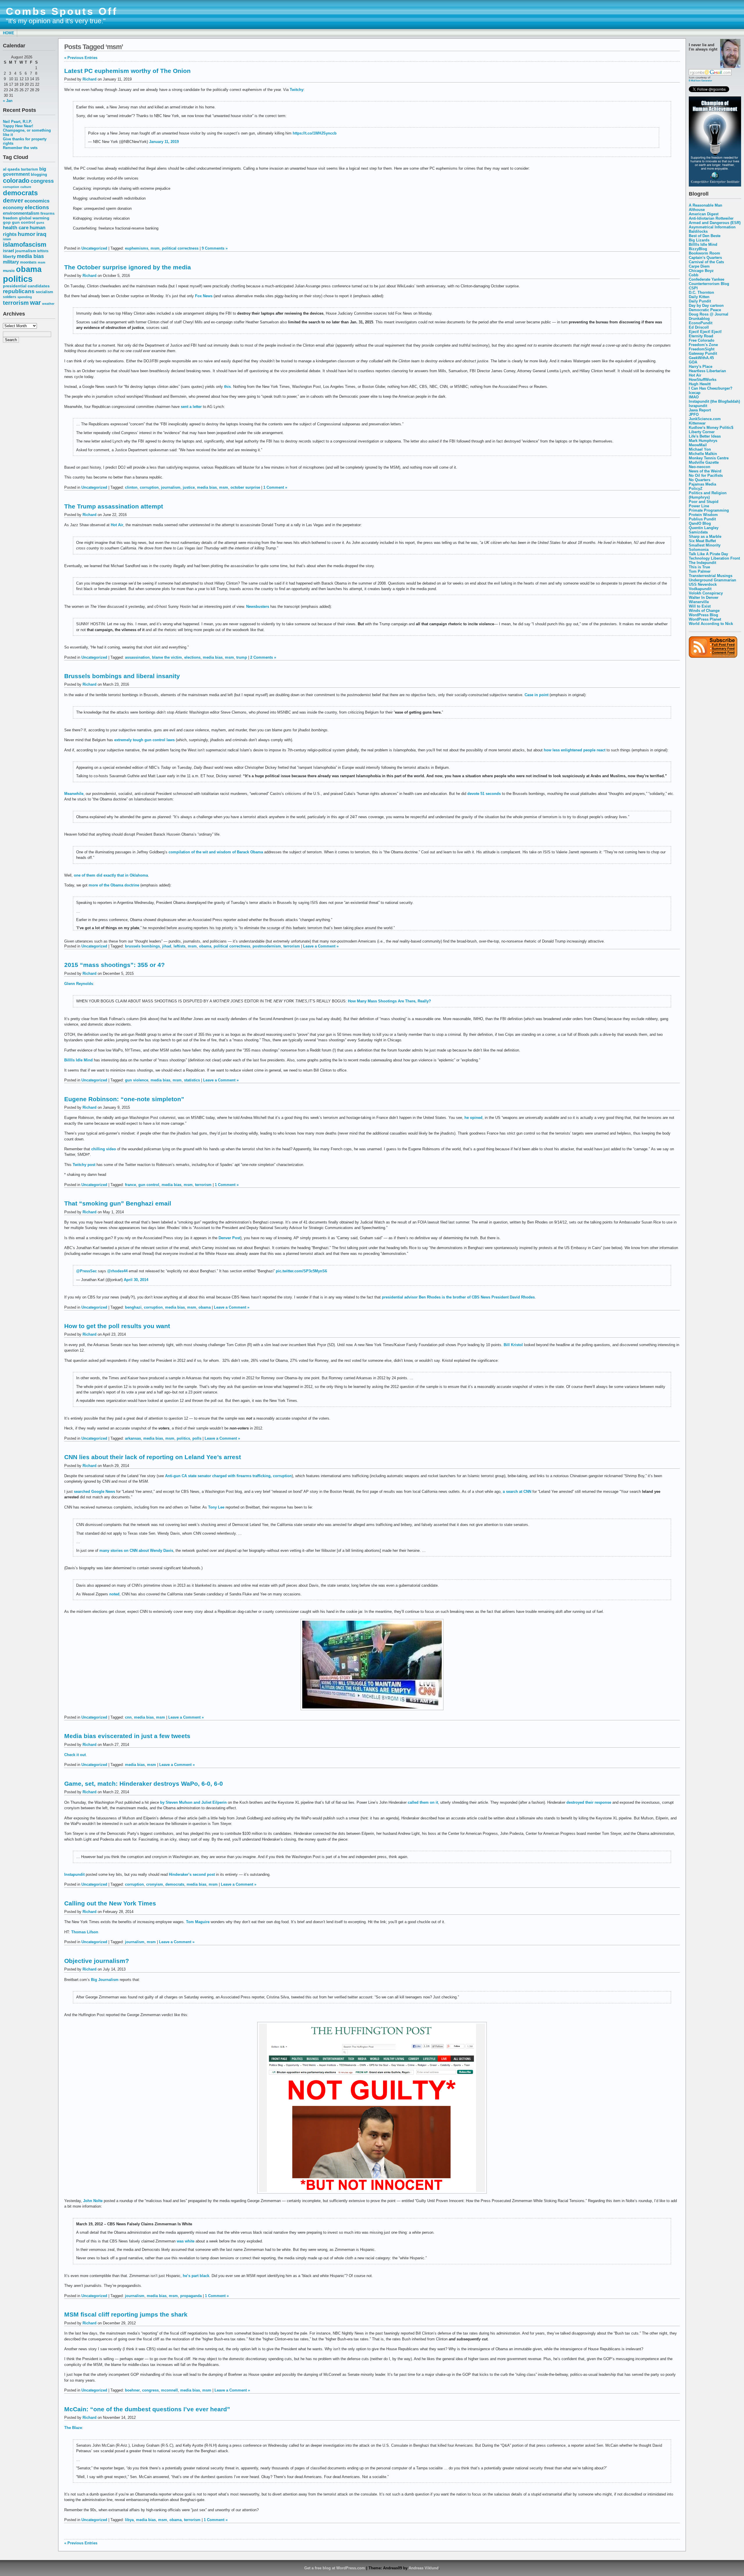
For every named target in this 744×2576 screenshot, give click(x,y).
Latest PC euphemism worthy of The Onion (127, 71)
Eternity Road (701, 336)
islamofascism (25, 244)
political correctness (180, 248)
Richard (90, 79)
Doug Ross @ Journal (709, 314)
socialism (44, 292)
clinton (131, 487)
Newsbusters (258, 607)
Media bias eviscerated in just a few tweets (127, 1736)
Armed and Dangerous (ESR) (715, 223)
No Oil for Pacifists (706, 475)
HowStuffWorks (703, 380)
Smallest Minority (705, 545)
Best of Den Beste (705, 236)
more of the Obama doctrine (114, 885)
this (227, 387)
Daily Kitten (699, 297)
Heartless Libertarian (707, 371)
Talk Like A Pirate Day (708, 554)
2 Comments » (263, 657)
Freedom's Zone (703, 345)
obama (29, 269)
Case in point (536, 695)
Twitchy (297, 90)
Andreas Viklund (424, 2568)
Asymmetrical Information (712, 227)
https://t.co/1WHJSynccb (315, 133)
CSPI (693, 288)
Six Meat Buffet (702, 541)
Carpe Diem (699, 266)
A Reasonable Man (705, 205)
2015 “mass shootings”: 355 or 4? (115, 965)
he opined (473, 1118)
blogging (39, 175)
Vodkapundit (700, 589)
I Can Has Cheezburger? (711, 388)
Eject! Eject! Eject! (705, 332)
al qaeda (11, 169)
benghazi (133, 1307)
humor (26, 234)
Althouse (697, 210)
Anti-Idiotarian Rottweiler (711, 218)
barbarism (29, 169)
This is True (699, 567)
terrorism (16, 303)
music (9, 271)
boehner (132, 2390)
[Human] (715, 185)
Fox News (204, 296)
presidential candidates (26, 286)
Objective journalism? (97, 1961)
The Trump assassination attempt (114, 506)
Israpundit (698, 406)
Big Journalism (105, 1980)
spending (25, 297)
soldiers (10, 297)
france (130, 1185)
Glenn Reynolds (79, 984)
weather (48, 304)
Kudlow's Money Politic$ (711, 428)
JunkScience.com (705, 419)
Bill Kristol (513, 1345)
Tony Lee (216, 1507)
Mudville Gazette (704, 462)
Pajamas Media (702, 484)
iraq (41, 234)
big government (25, 172)
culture (26, 187)
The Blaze (73, 2428)
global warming (34, 218)
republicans (19, 291)
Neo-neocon (700, 467)
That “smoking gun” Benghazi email (118, 1203)
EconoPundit (701, 323)
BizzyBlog (698, 249)
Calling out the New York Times (110, 1903)
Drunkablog (699, 319)
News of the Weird (705, 471)
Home (9, 33)
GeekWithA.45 (701, 358)
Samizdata (698, 532)
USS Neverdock (703, 584)
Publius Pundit (702, 519)
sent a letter (191, 407)
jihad (167, 946)
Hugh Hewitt (700, 384)
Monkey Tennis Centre (709, 458)
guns (40, 223)
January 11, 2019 (164, 142)
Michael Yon (700, 449)
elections (37, 207)
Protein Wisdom (703, 515)
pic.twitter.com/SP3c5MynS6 (301, 1271)
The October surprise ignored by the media (128, 267)
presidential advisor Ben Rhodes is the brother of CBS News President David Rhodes (458, 1297)
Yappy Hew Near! (18, 126)
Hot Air (695, 375)
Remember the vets (20, 148)
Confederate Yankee (707, 279)
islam (7, 239)
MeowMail (698, 445)
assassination (137, 657)
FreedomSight (702, 349)
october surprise (245, 487)
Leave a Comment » (321, 946)
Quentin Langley (704, 528)
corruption (11, 187)
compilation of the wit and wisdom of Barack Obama (216, 852)
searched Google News (94, 1492)
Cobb (694, 275)
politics (18, 279)
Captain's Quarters (705, 258)
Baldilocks (698, 231)
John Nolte (93, 2201)
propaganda (191, 2296)
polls (197, 1438)
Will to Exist (700, 606)
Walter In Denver (704, 598)
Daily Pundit (700, 301)
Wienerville (699, 602)
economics (37, 201)
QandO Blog (700, 523)
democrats (20, 193)
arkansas (133, 1438)
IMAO (694, 397)
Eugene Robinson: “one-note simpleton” (124, 1099)
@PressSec (86, 1271)
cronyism (155, 1884)
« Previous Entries (81, 58)
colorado (16, 181)
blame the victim (167, 657)
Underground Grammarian (712, 580)
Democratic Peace (705, 310)
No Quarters (700, 480)
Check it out (75, 1755)
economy (13, 208)
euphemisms (137, 248)
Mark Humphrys (703, 441)
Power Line (699, 506)
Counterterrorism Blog (709, 284)
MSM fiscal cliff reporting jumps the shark (126, 2314)
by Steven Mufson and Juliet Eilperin (193, 1802)
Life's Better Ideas (705, 436)
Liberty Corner (702, 432)
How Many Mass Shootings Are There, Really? (389, 1001)
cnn (128, 1717)
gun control (24, 222)
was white (186, 2241)
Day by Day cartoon (706, 306)
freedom (10, 218)
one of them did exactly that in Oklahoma (111, 875)
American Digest (704, 214)
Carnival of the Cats (706, 262)
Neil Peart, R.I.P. (17, 122)
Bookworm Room (704, 253)
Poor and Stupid (704, 502)
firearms (48, 214)
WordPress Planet (705, 619)
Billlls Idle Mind (703, 244)
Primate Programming (709, 510)
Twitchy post (84, 1165)
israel (8, 251)
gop (7, 222)
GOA (693, 362)
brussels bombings (142, 946)
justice (189, 487)
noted (114, 1594)
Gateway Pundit (703, 353)
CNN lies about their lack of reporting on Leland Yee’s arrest (153, 1457)
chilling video (104, 1149)
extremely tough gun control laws (144, 740)
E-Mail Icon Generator (700, 80)
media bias (30, 256)
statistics (192, 1080)
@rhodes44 (117, 1271)
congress (42, 181)
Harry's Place (701, 367)
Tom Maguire (198, 1922)
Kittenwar (697, 423)
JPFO (694, 414)
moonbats (28, 262)
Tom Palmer (700, 571)
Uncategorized (94, 248)
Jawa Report (700, 410)
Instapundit (74, 1874)
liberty (9, 256)
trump (242, 657)
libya (129, 2520)
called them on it (423, 1802)
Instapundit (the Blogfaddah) (714, 401)
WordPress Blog (703, 615)
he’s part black (196, 2276)
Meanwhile (74, 794)
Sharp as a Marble (705, 536)
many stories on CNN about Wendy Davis (136, 1551)
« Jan (8, 101)
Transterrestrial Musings (711, 576)
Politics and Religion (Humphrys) (708, 495)
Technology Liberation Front (714, 558)
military (11, 262)
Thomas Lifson (85, 1932)
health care (16, 227)
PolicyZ (696, 489)
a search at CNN (517, 1492)
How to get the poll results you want (117, 1326)
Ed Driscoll (699, 327)
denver (13, 200)
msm (42, 262)
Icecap (695, 393)
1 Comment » (275, 487)
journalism (26, 251)
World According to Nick (711, 624)
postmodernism (267, 946)
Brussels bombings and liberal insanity (122, 676)
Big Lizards (699, 240)
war (35, 303)
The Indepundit (702, 563)
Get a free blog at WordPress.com (335, 2568)
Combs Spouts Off (62, 11)
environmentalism (21, 213)
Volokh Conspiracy (706, 593)
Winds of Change (704, 611)
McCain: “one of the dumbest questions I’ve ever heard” (147, 2409)
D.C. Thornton (701, 292)
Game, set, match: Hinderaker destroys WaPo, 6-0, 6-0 (144, 1784)
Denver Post (229, 1238)
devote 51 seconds (484, 794)
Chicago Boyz (701, 271)
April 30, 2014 (136, 1280)
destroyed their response (589, 1802)
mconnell (169, 2390)
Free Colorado (702, 340)
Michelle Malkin (703, 454)
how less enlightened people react (575, 750)
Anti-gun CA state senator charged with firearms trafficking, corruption (228, 1476)
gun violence (137, 1080)
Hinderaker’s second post (192, 1874)
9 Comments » (215, 248)
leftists (43, 251)
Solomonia (699, 550)
